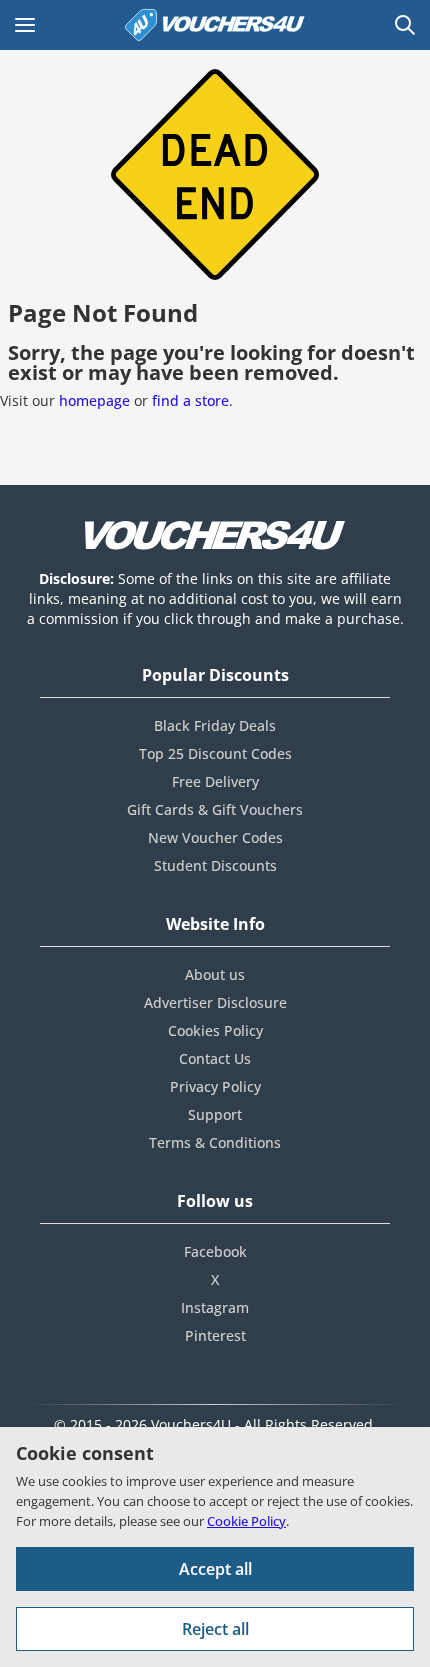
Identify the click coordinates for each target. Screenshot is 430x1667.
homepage (94, 400)
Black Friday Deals (215, 725)
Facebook (215, 1251)
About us (215, 974)
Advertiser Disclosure (215, 1002)
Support (215, 1114)
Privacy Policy (215, 1086)
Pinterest (215, 1335)
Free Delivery (215, 781)
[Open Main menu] (25, 25)
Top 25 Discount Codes (215, 753)
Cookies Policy (215, 1030)
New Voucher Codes (215, 837)
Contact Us (215, 1058)
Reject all (215, 1629)
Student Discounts (215, 865)
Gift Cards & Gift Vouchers (215, 809)
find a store (190, 400)
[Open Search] (405, 25)
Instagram (215, 1307)
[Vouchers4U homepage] (215, 25)
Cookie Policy (246, 1521)
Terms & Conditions (215, 1142)
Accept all (215, 1569)
